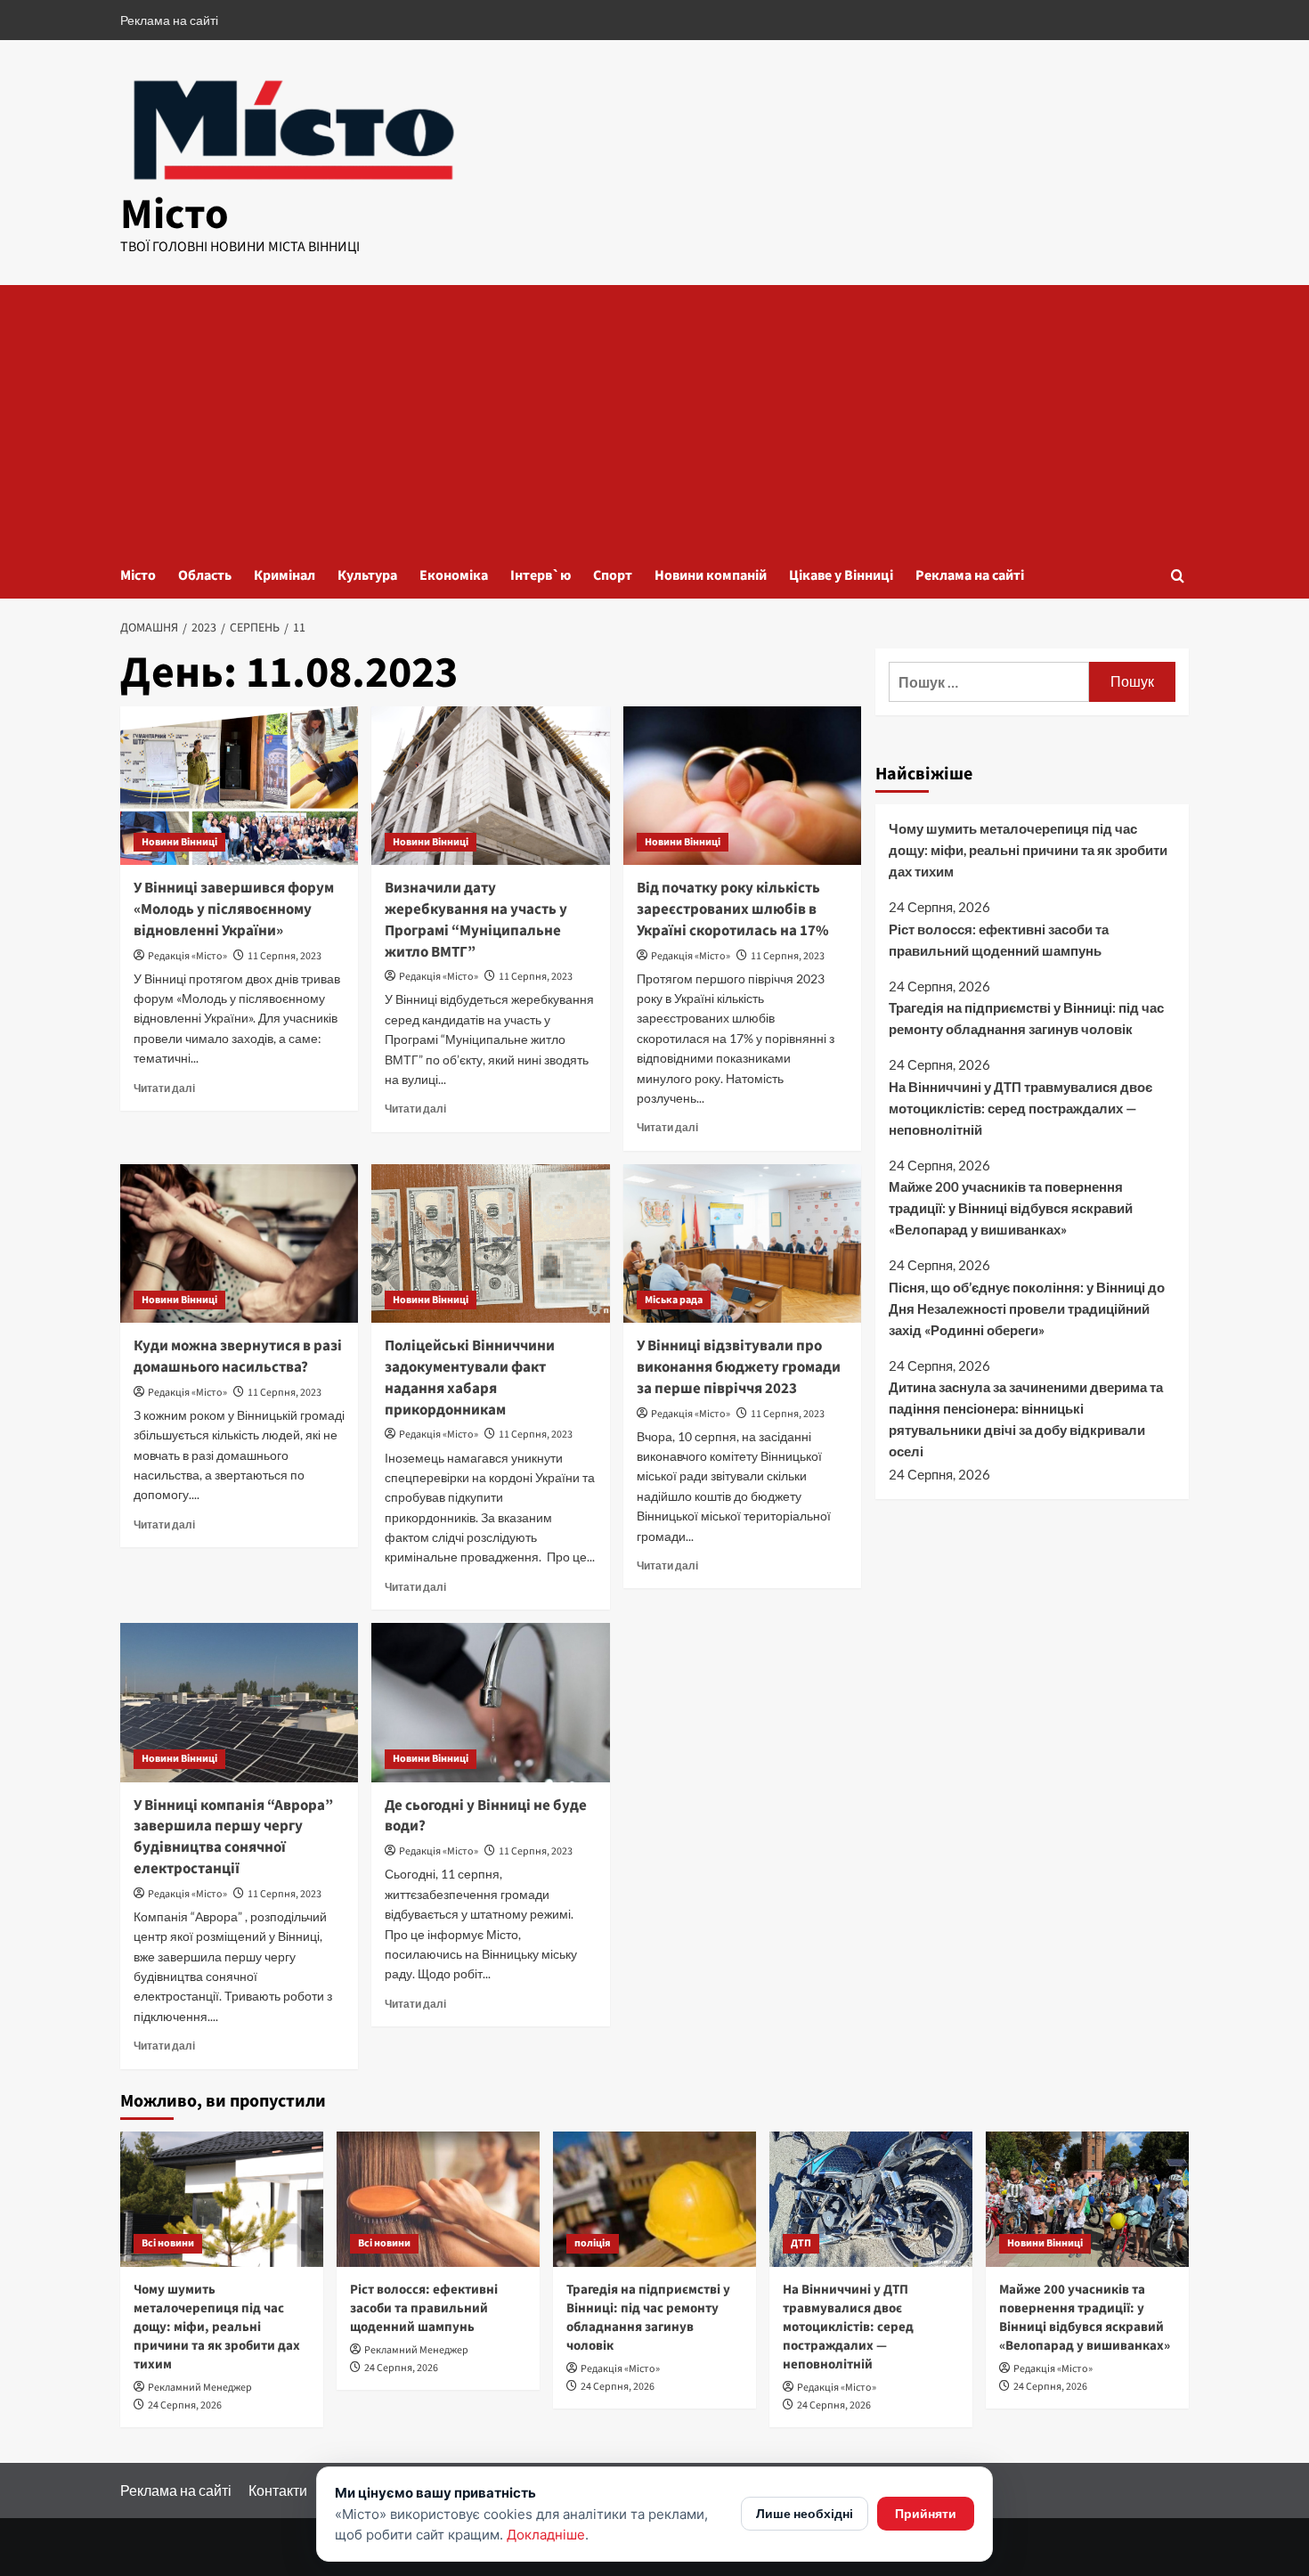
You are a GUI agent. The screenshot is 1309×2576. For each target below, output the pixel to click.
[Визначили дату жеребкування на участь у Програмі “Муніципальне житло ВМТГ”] (490, 786)
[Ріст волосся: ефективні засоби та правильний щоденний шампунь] (438, 2199)
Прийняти (926, 2513)
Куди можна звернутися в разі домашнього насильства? (238, 1357)
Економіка (454, 575)
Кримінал (285, 575)
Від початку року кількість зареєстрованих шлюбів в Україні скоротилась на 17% (733, 909)
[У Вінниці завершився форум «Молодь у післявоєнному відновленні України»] (239, 786)
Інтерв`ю (541, 575)
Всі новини (168, 2243)
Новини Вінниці (179, 842)
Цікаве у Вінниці (841, 575)
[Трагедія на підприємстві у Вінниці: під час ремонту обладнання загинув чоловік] (654, 2199)
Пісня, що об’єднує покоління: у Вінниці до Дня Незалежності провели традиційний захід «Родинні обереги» (1027, 1308)
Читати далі (164, 1088)
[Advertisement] (654, 419)
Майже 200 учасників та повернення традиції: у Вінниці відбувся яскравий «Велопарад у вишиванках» (1011, 1208)
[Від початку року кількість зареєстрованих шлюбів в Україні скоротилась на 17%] (742, 786)
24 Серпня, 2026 (185, 2405)
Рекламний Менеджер (200, 2388)
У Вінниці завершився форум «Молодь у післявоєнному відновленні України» (234, 909)
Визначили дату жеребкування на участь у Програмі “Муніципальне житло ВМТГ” (476, 920)
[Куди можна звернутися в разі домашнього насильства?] (239, 1243)
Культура (367, 575)
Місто (175, 215)
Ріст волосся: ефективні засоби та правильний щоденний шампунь (999, 939)
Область (205, 575)
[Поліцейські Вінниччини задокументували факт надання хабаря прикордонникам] (490, 1243)
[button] (1178, 576)
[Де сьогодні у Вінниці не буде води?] (490, 1702)
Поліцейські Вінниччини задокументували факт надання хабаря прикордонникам (470, 1378)
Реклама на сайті (169, 20)
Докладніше (546, 2535)
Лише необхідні (805, 2513)
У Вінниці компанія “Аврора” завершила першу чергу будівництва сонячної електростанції (233, 1837)
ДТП (801, 2243)
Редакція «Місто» (187, 956)
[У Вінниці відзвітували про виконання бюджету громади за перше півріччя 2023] (742, 1243)
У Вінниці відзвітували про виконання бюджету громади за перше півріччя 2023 (739, 1367)
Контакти (278, 2490)
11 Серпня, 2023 (285, 956)
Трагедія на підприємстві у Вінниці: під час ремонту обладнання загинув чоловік (1026, 1018)
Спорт (613, 575)
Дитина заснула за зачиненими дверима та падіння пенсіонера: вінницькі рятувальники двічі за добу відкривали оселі (1026, 1419)
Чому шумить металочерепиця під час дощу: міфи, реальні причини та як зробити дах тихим (1028, 850)
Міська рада (674, 1300)
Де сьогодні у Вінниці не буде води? (486, 1816)
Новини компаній (711, 575)
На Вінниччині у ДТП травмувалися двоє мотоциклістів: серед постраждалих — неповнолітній (1020, 1108)
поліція (593, 2243)
